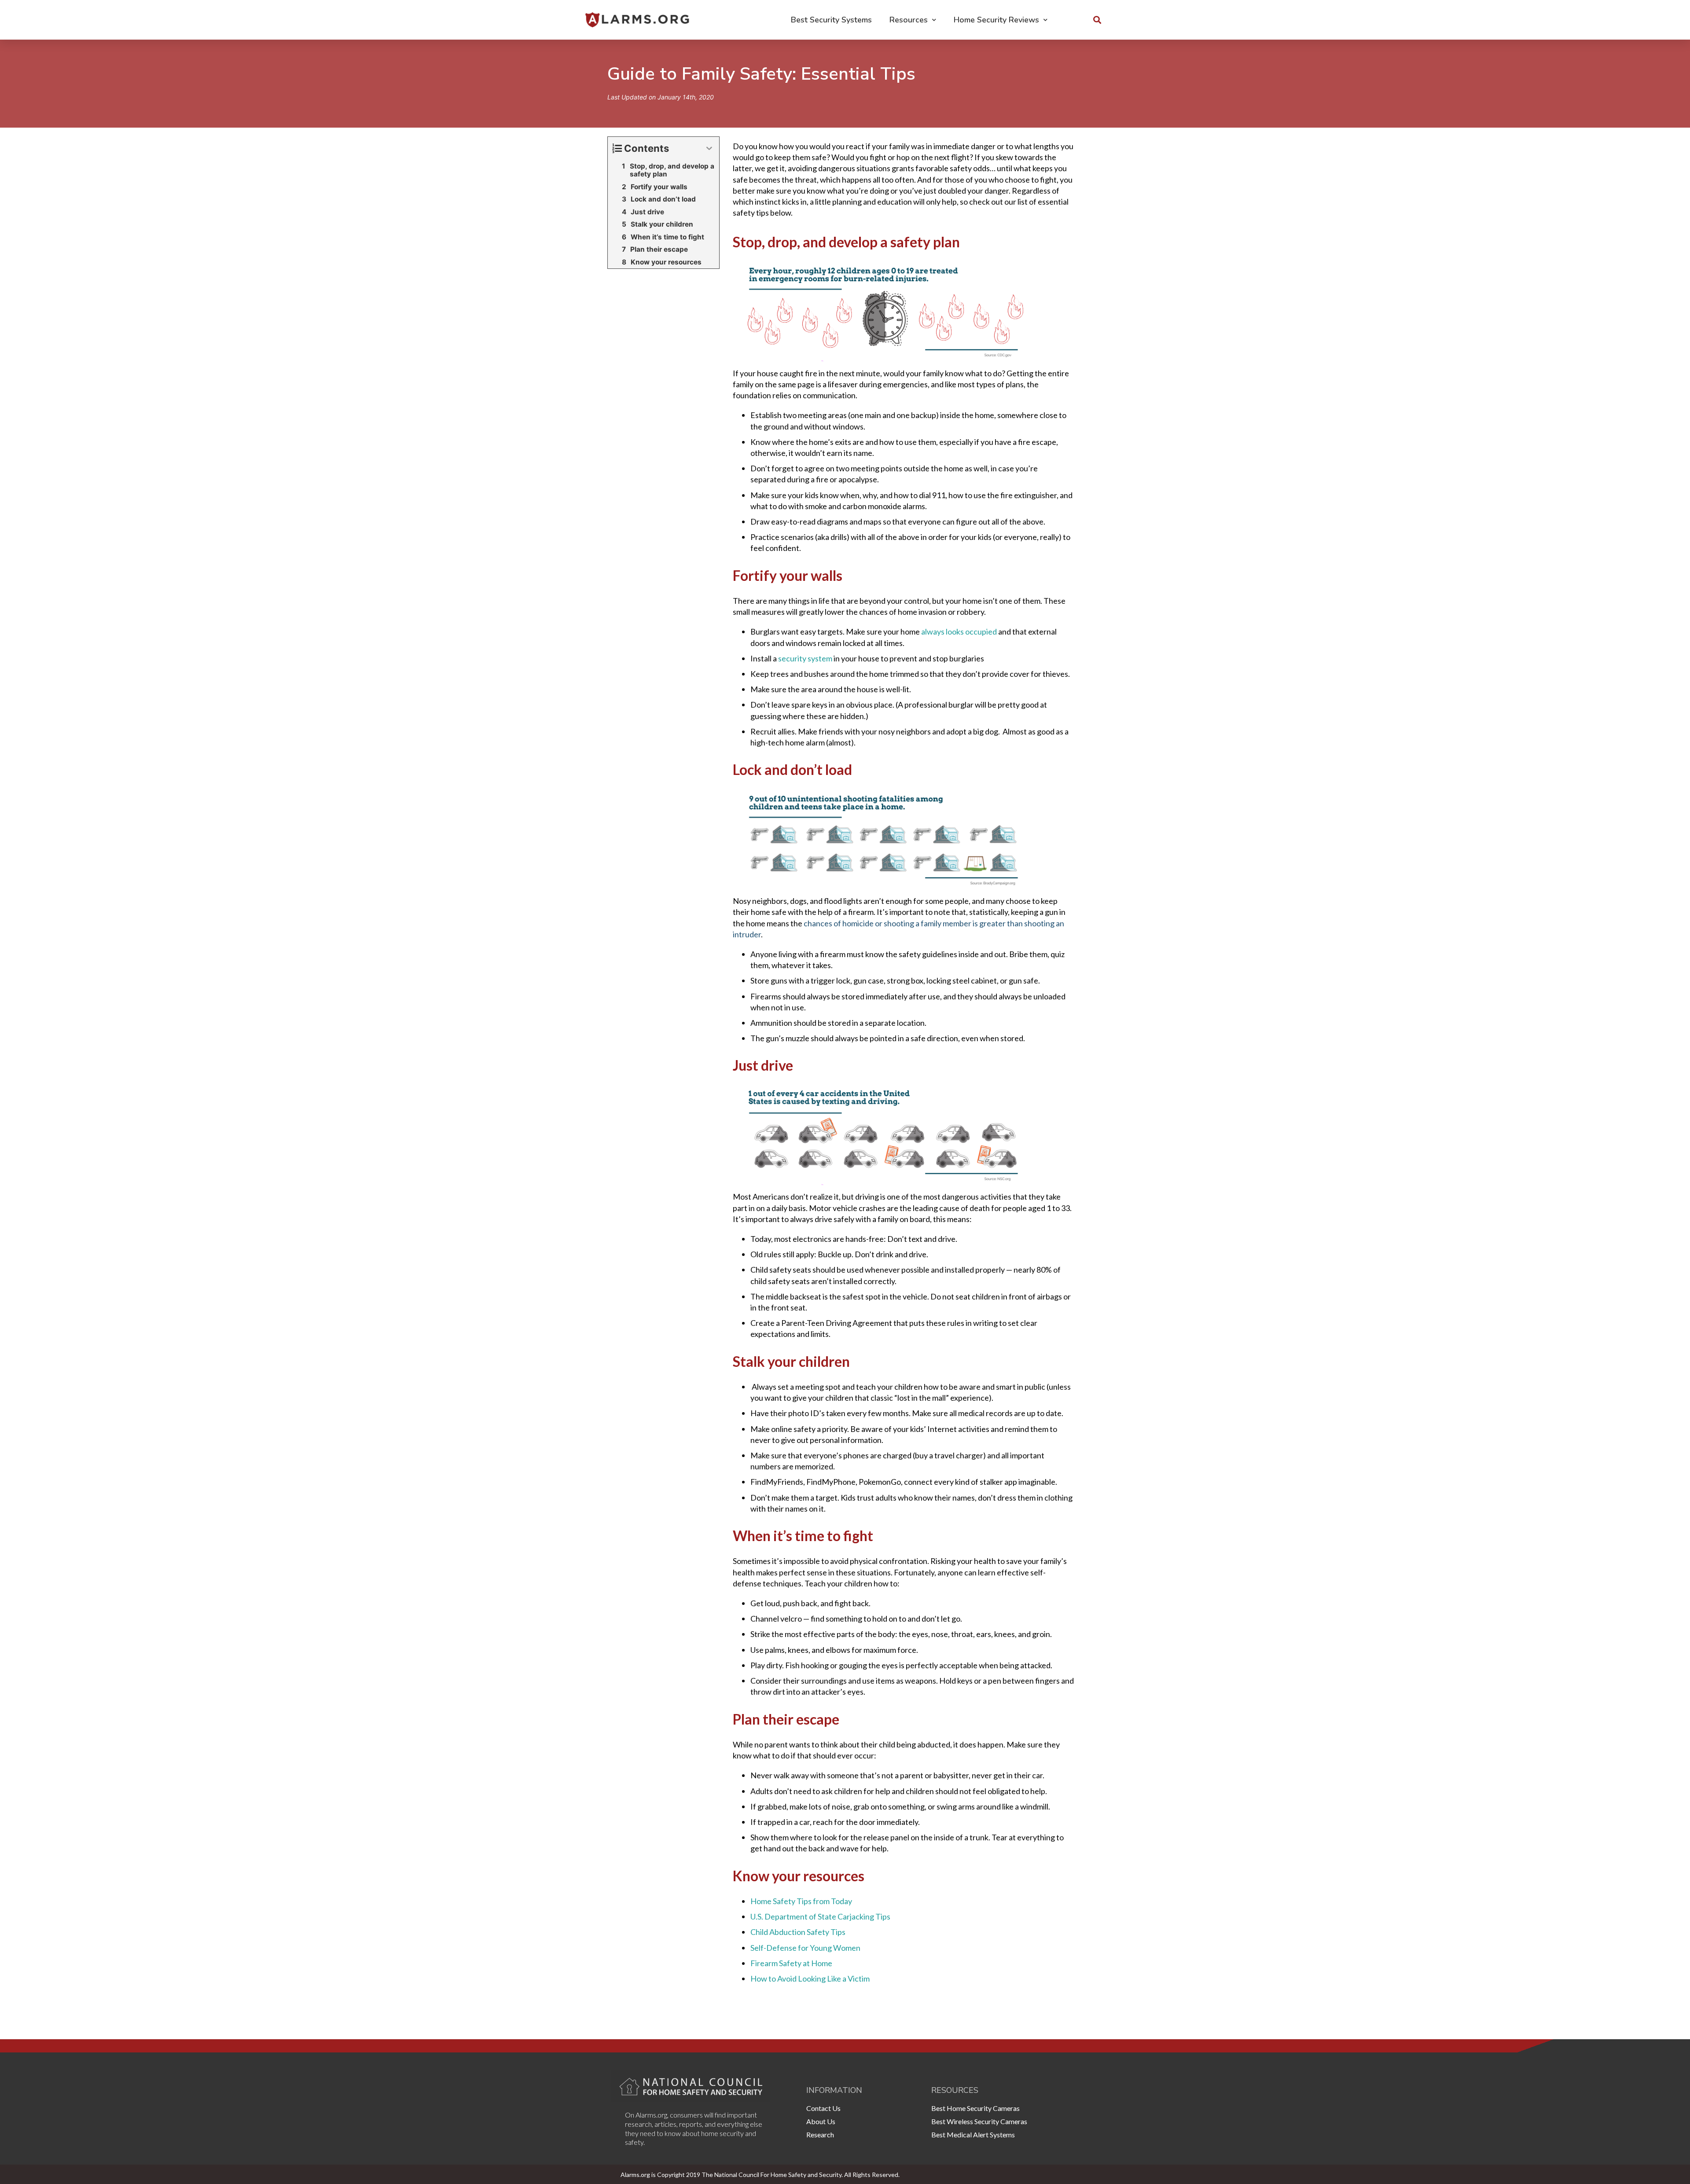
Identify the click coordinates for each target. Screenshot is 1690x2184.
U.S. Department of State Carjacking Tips (820, 1916)
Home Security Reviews (996, 20)
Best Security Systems (831, 20)
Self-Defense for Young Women (805, 1948)
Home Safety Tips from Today (801, 1901)
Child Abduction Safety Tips (798, 1932)
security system (805, 658)
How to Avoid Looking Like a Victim (810, 1978)
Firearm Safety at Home (791, 1963)
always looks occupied (959, 631)
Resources (909, 20)
